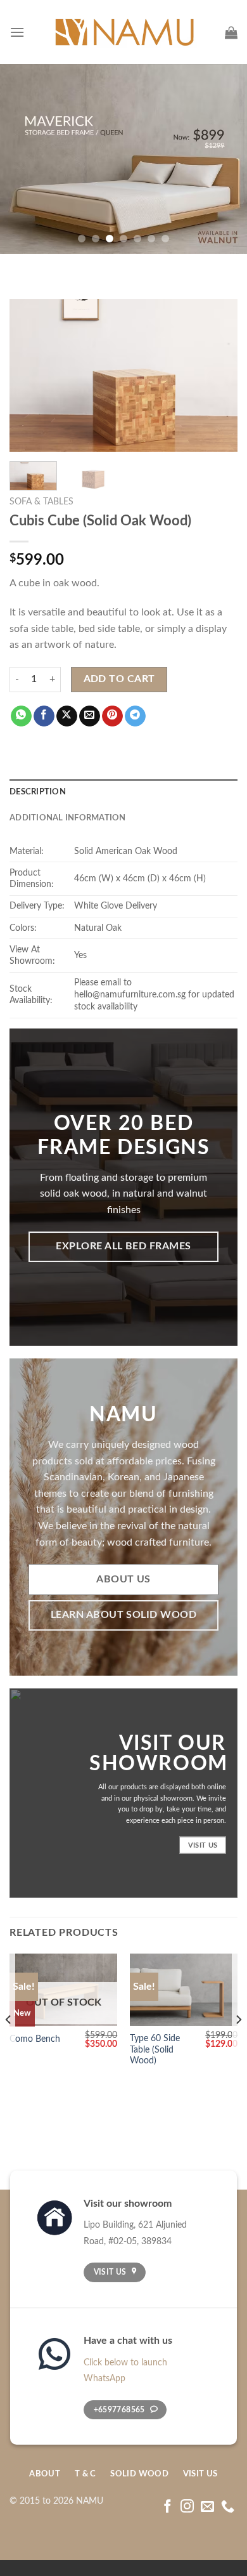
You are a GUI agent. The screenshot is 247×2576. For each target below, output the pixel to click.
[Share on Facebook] (44, 716)
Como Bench (35, 2039)
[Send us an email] (207, 2507)
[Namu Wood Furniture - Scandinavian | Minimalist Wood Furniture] (124, 32)
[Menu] (17, 32)
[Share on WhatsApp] (21, 716)
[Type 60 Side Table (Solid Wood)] (184, 1990)
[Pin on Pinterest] (112, 716)
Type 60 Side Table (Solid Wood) (155, 2050)
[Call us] (228, 2507)
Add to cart (119, 679)
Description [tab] (38, 792)
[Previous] (30, 376)
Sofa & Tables (41, 502)
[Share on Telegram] (135, 716)
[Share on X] (67, 716)
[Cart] (231, 32)
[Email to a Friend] (90, 716)
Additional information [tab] (68, 818)
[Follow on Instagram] (187, 2507)
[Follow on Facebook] (168, 2507)
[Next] (217, 376)
